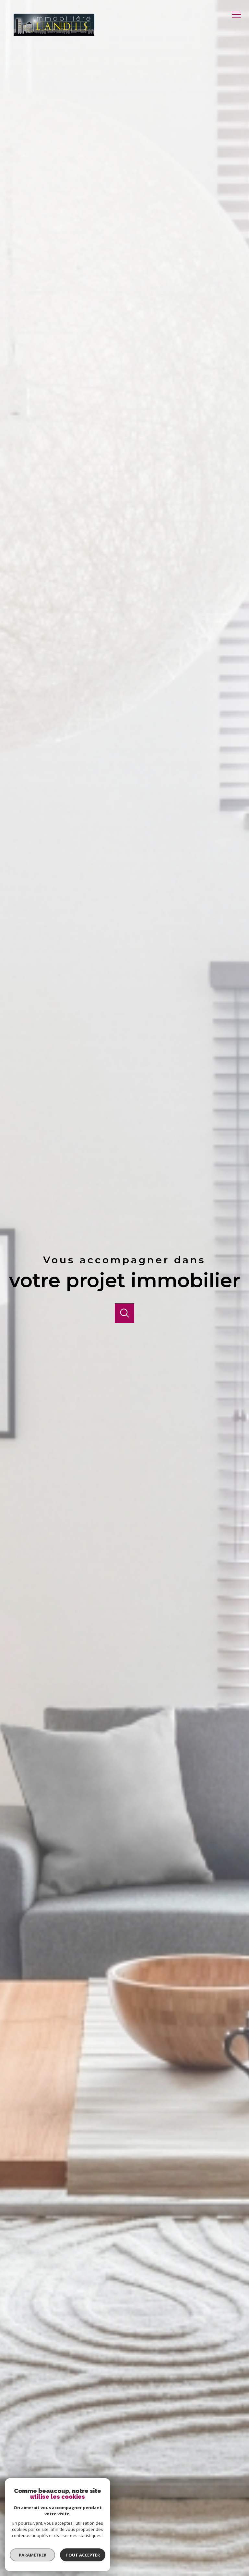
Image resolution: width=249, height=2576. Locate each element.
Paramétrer (33, 2555)
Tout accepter (83, 2555)
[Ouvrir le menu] (239, 15)
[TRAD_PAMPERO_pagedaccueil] (54, 34)
